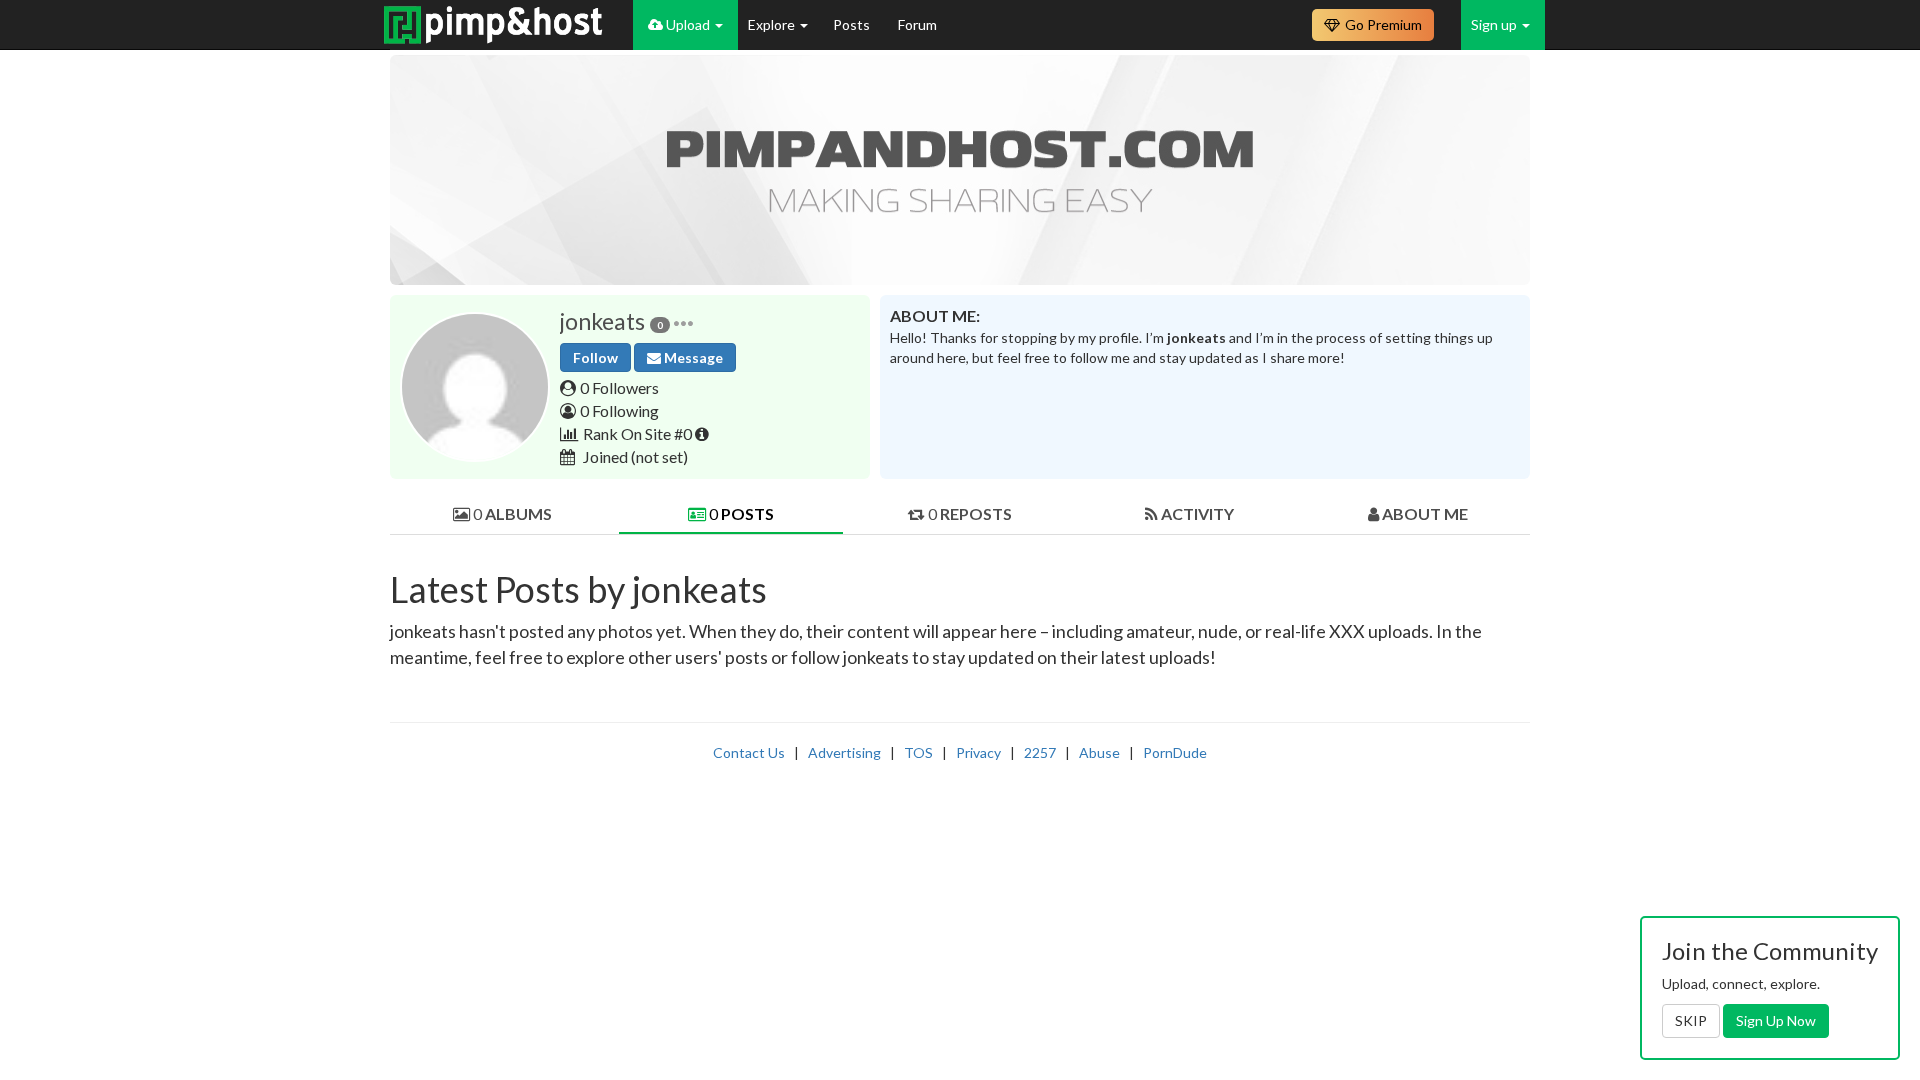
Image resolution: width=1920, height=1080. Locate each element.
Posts (853, 24)
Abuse (1099, 752)
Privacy (978, 752)
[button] (683, 321)
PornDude (1175, 752)
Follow (595, 357)
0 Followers (619, 387)
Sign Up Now (1776, 1020)
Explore (773, 24)
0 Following (619, 410)
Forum (917, 24)
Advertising (844, 752)
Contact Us (749, 752)
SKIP (1691, 1020)
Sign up (1495, 24)
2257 (1040, 752)
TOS (918, 752)
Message (692, 357)
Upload (688, 24)
